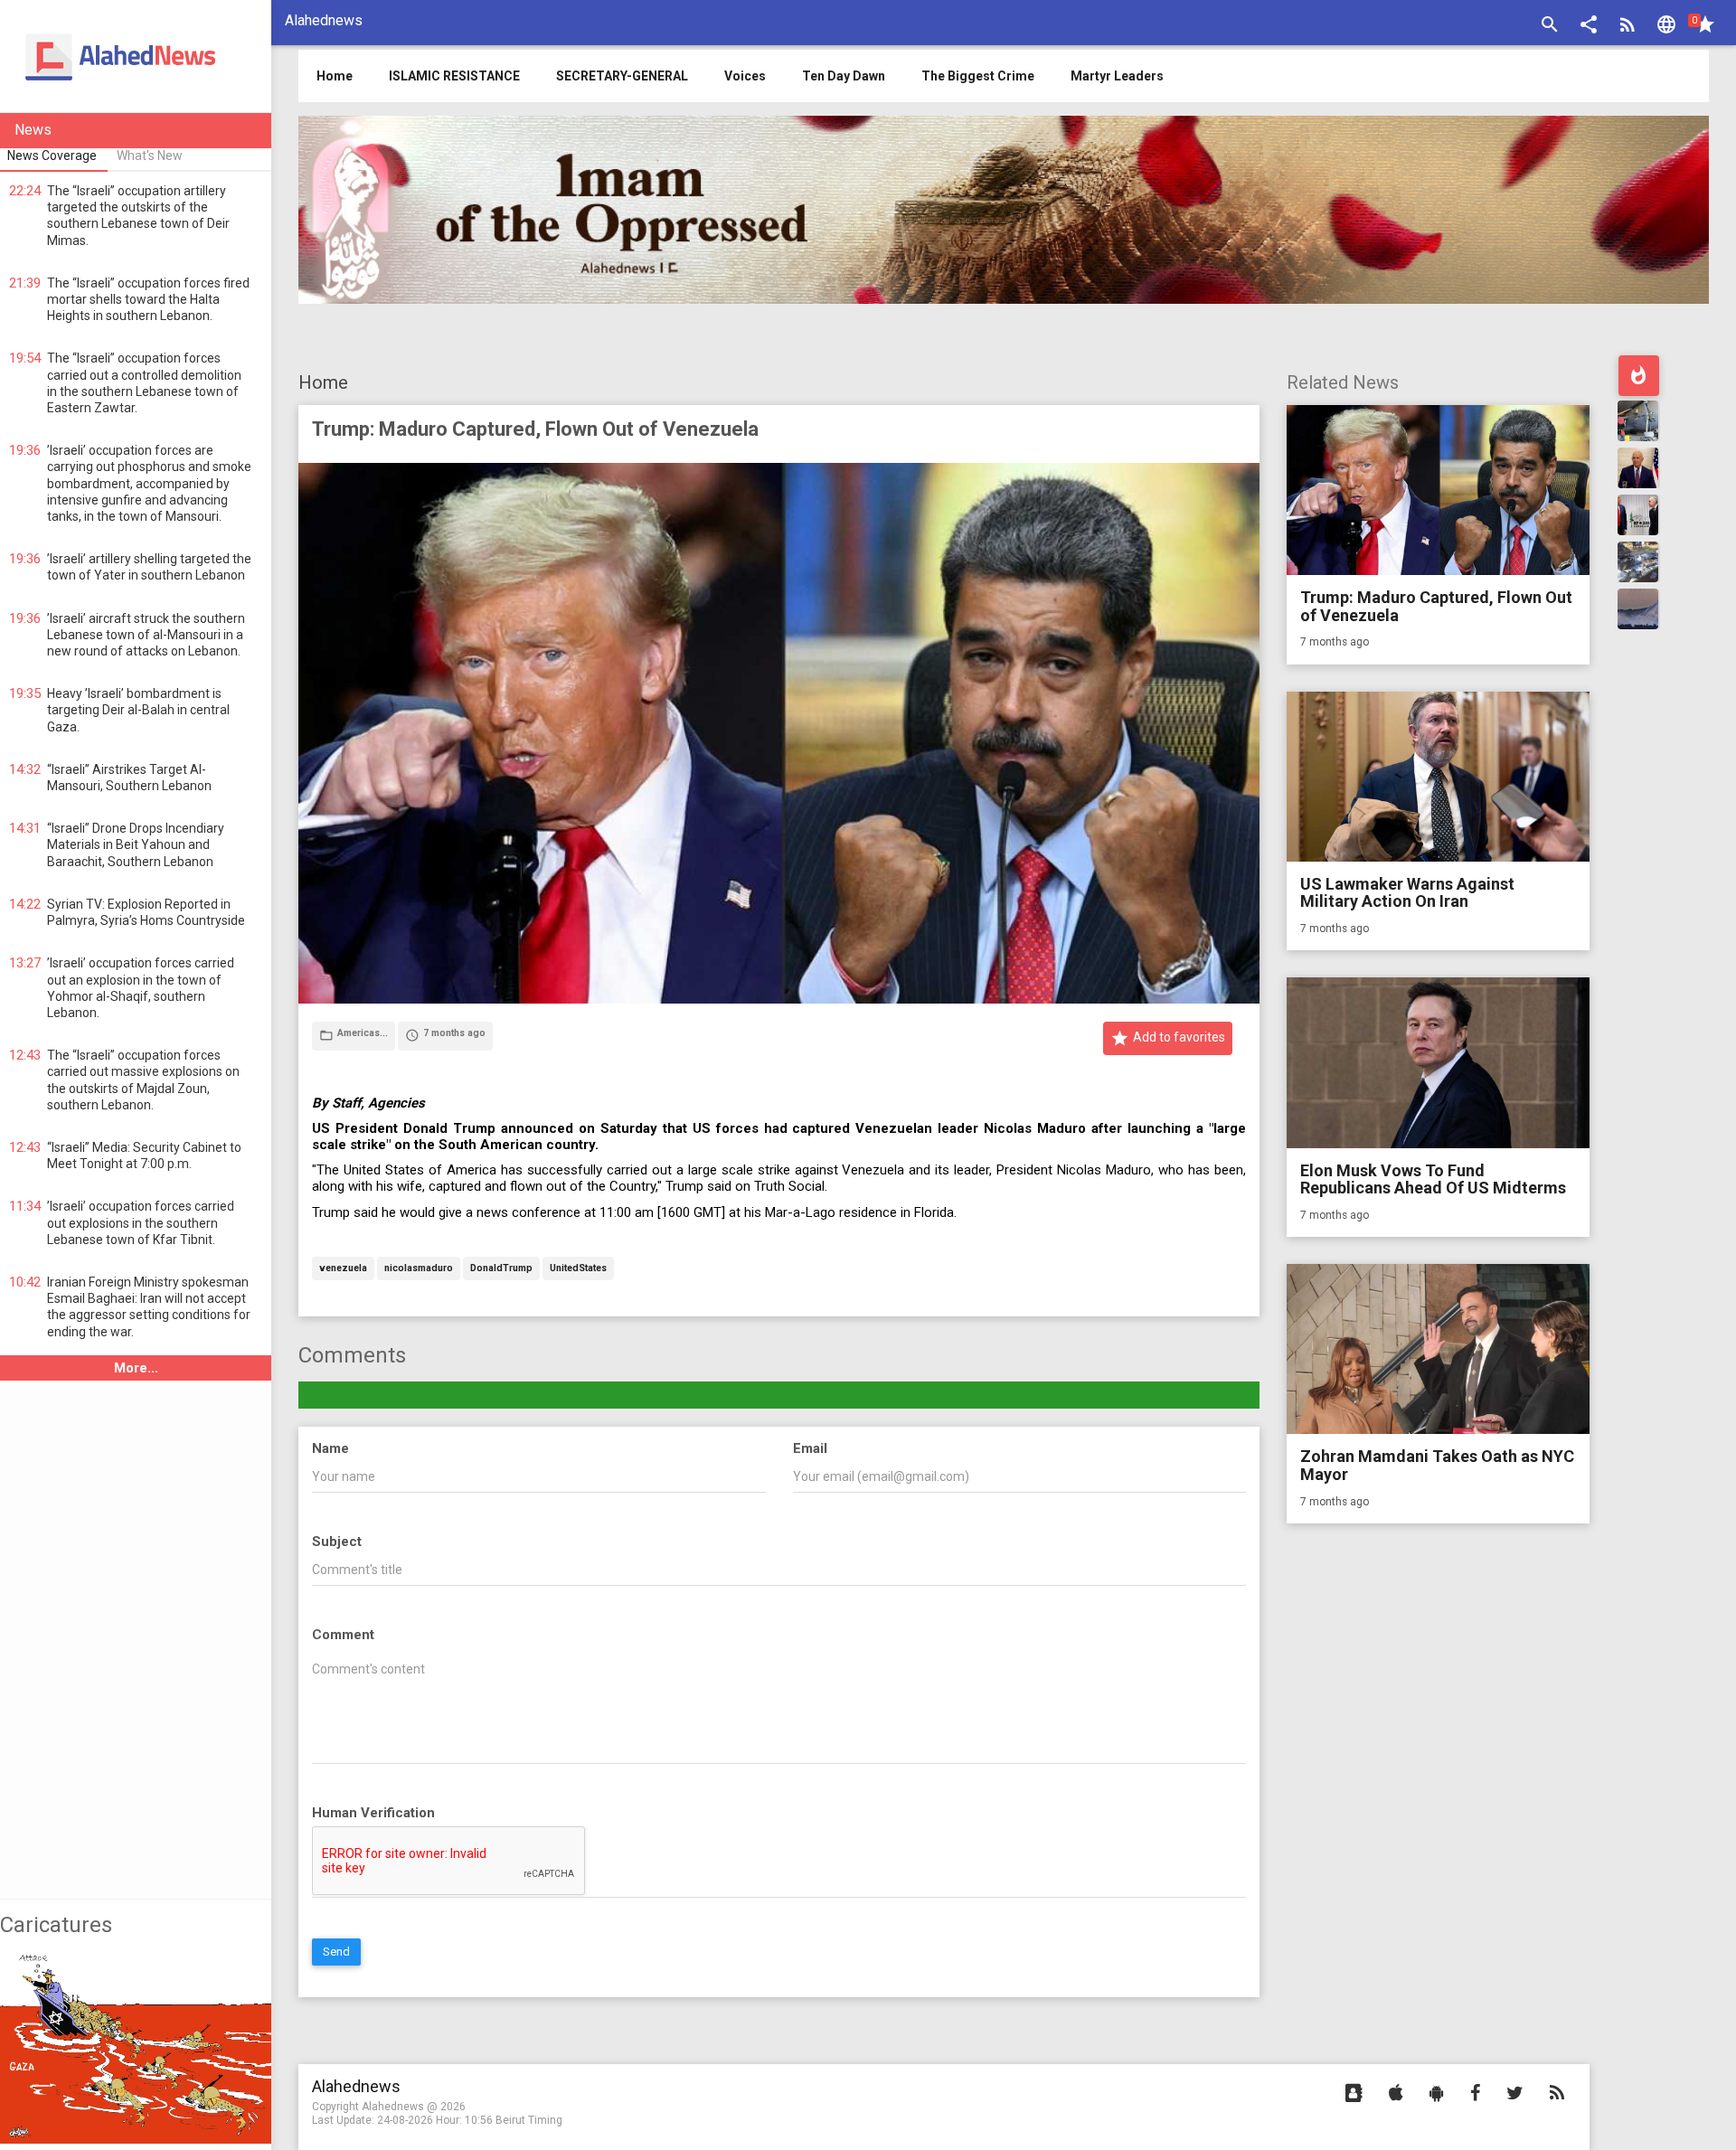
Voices (745, 76)
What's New (150, 156)
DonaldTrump (501, 1269)
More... (136, 1368)
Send (336, 1952)
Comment (343, 1635)
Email (810, 1448)
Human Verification (373, 1813)
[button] (1589, 27)
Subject (337, 1542)
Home (323, 382)
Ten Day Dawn (844, 76)
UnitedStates (578, 1269)
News (33, 130)
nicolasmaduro (419, 1269)
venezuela (343, 1269)
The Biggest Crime (978, 76)
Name (330, 1448)
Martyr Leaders (1117, 76)
